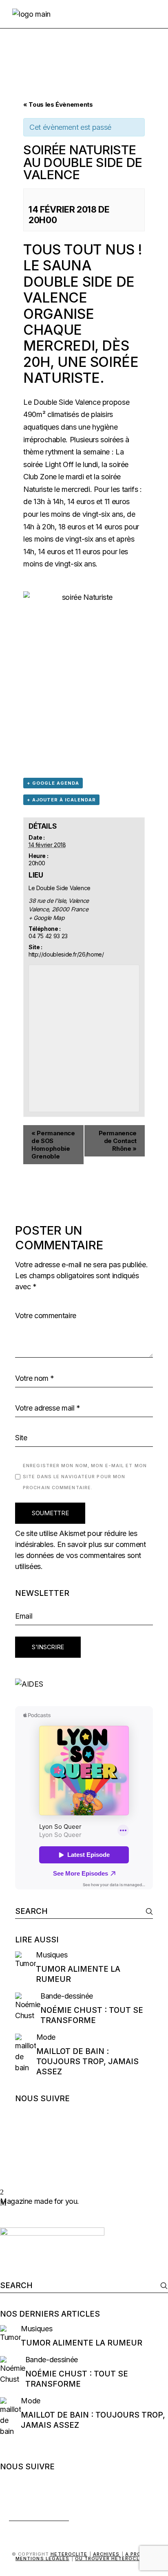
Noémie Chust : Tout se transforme (92, 2015)
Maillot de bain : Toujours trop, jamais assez (87, 2061)
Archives (106, 2554)
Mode (46, 2037)
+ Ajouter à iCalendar (61, 800)
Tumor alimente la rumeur (82, 2343)
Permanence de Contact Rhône (118, 1141)
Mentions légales (43, 2558)
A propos (139, 2554)
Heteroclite (69, 2554)
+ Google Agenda (53, 783)
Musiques (52, 1955)
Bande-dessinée (67, 1996)
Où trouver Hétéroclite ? (114, 2558)
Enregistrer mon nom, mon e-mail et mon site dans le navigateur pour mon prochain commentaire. (85, 1477)
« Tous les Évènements (58, 104)
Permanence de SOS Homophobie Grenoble (53, 1145)
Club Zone (40, 477)
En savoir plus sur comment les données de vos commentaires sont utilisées (81, 1555)
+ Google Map (47, 918)
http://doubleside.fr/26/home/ (66, 954)
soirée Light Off (48, 464)
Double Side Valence (67, 402)
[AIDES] (84, 1684)
